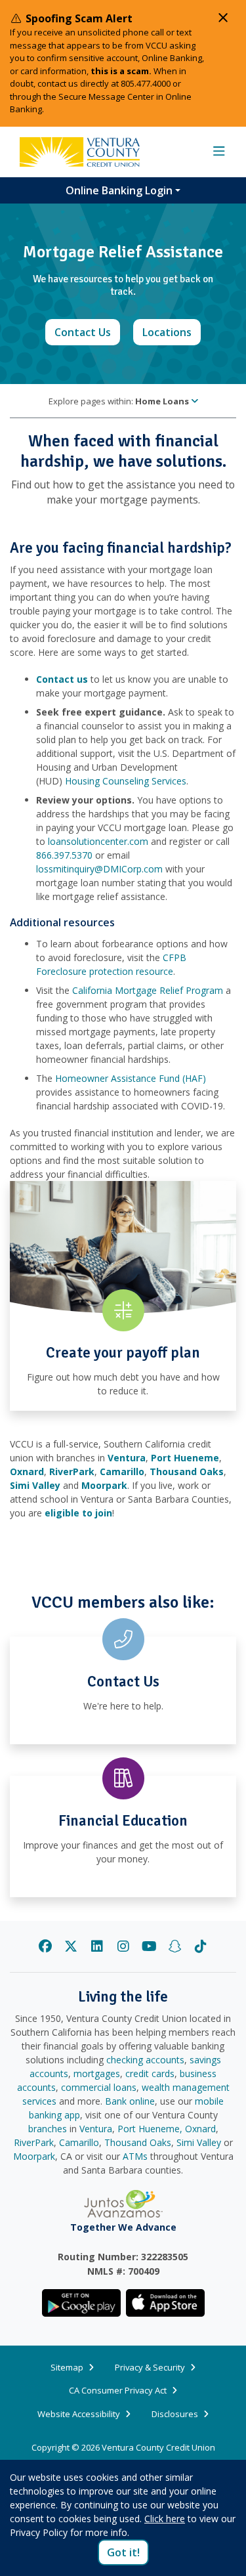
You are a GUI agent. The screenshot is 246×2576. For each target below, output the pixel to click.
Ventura (96, 2129)
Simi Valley (199, 2142)
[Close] (223, 18)
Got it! (123, 2552)
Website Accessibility (79, 2414)
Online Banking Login (119, 190)
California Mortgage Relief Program (148, 990)
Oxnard (200, 2129)
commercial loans (99, 2087)
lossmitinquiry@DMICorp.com (99, 869)
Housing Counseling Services (126, 781)
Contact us (62, 679)
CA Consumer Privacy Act (118, 2390)
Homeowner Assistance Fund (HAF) (131, 1078)
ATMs (135, 2156)
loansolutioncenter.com (98, 841)
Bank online (130, 2101)
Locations (172, 332)
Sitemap (67, 2367)
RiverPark (34, 2142)
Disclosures (175, 2414)
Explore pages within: (119, 401)
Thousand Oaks (138, 2142)
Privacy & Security (150, 2367)
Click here (165, 2519)
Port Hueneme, (150, 2129)
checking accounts (145, 2060)
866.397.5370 (64, 855)
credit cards (150, 2073)
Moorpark (34, 2156)
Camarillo (79, 2142)
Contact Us (87, 332)
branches (48, 2129)
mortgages (97, 2073)
